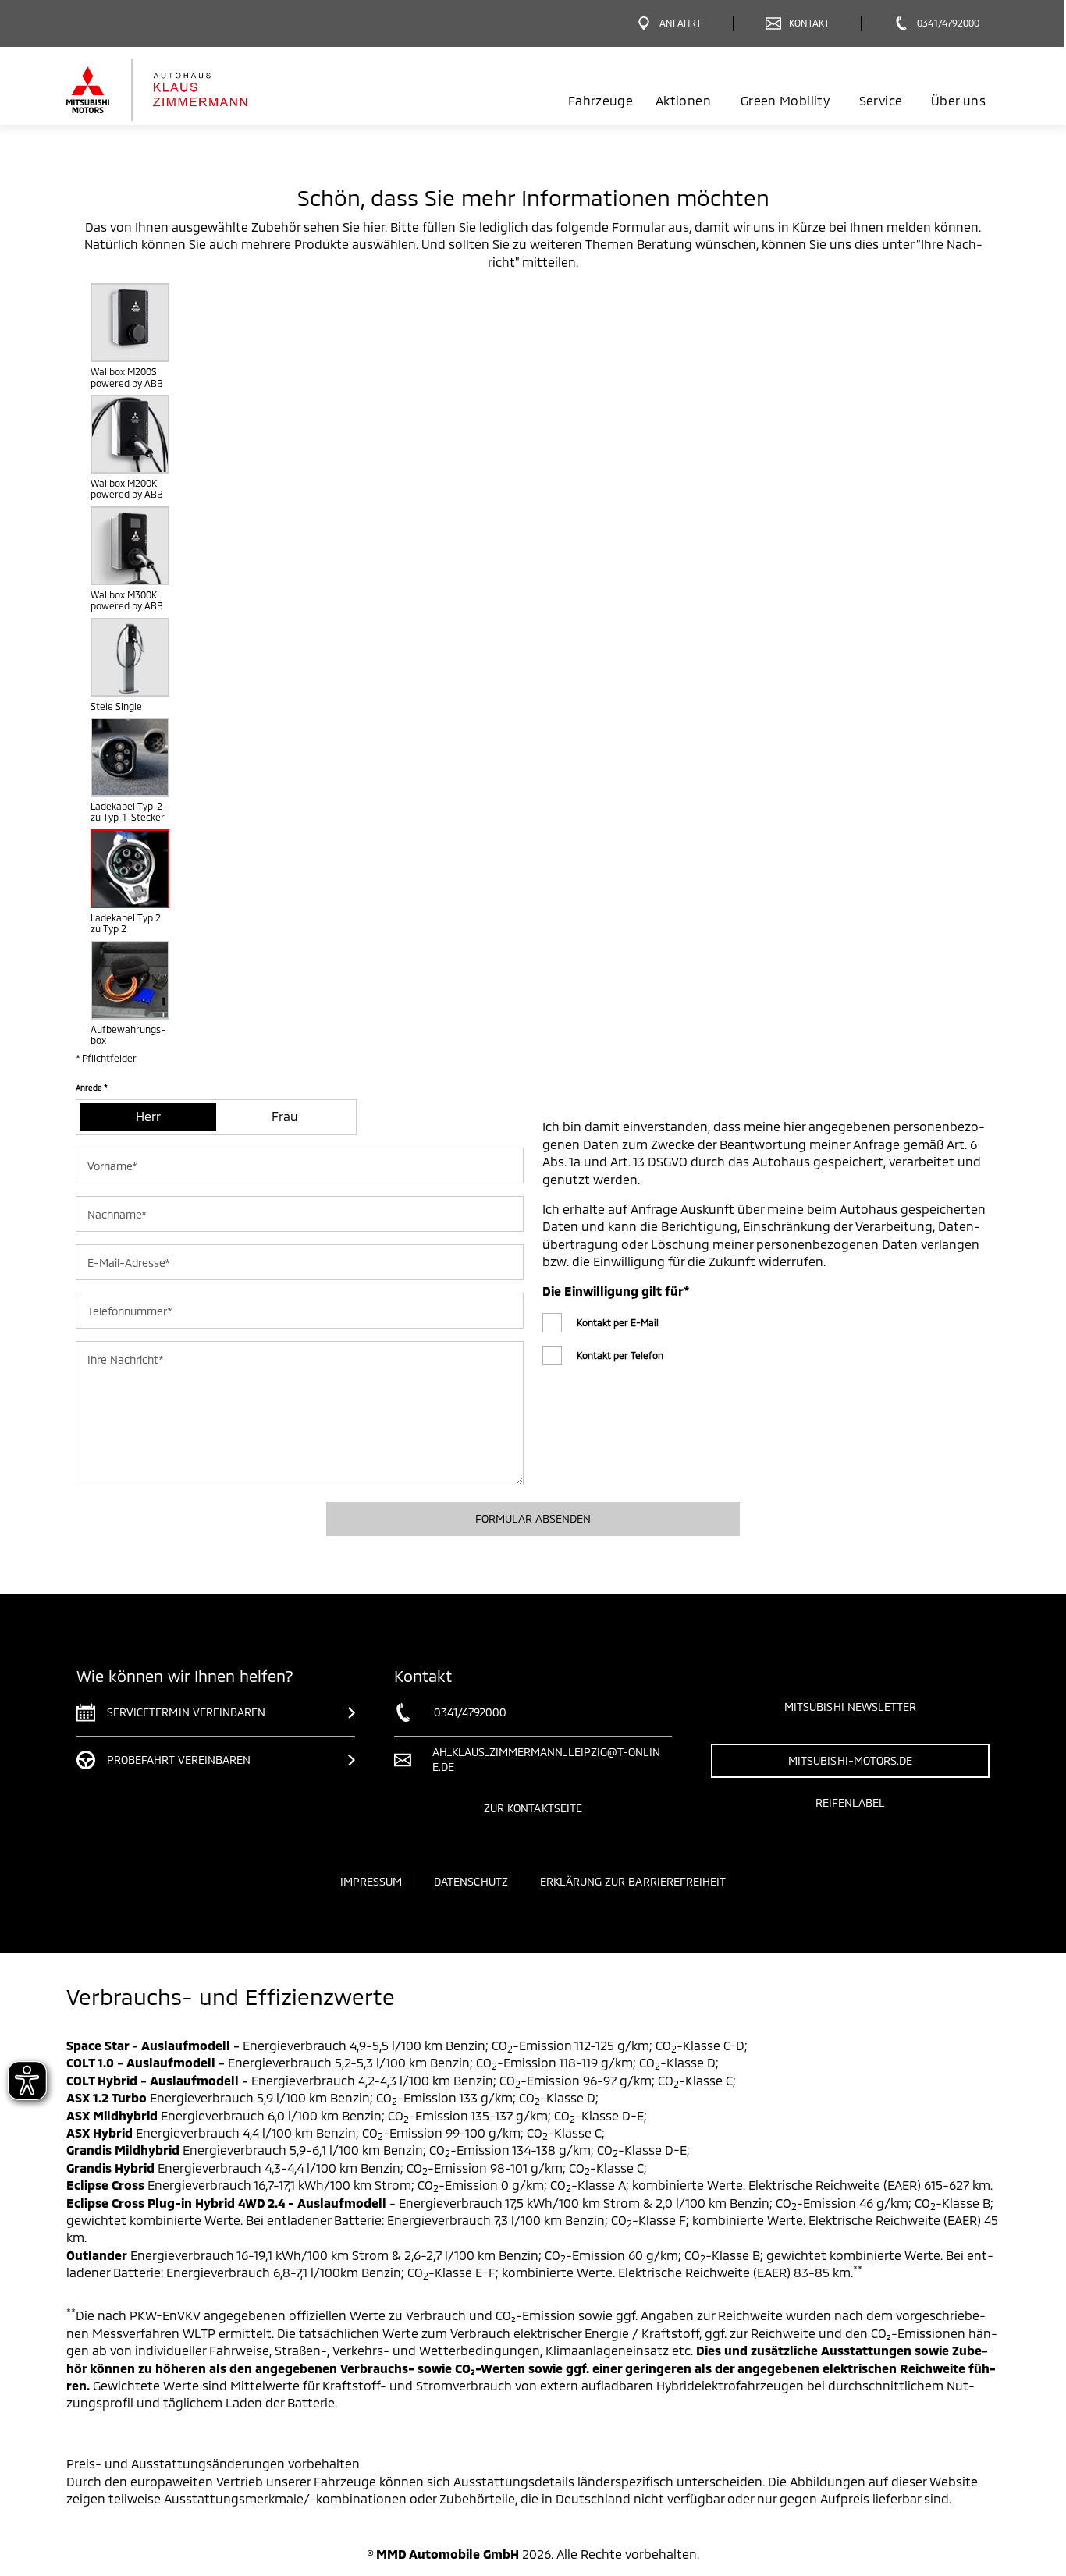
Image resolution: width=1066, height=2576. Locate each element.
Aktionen (683, 100)
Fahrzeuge (601, 100)
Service (881, 100)
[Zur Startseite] (184, 90)
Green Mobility (785, 100)
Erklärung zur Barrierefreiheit (633, 1881)
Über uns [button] (958, 100)
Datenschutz (471, 1881)
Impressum (371, 1881)
